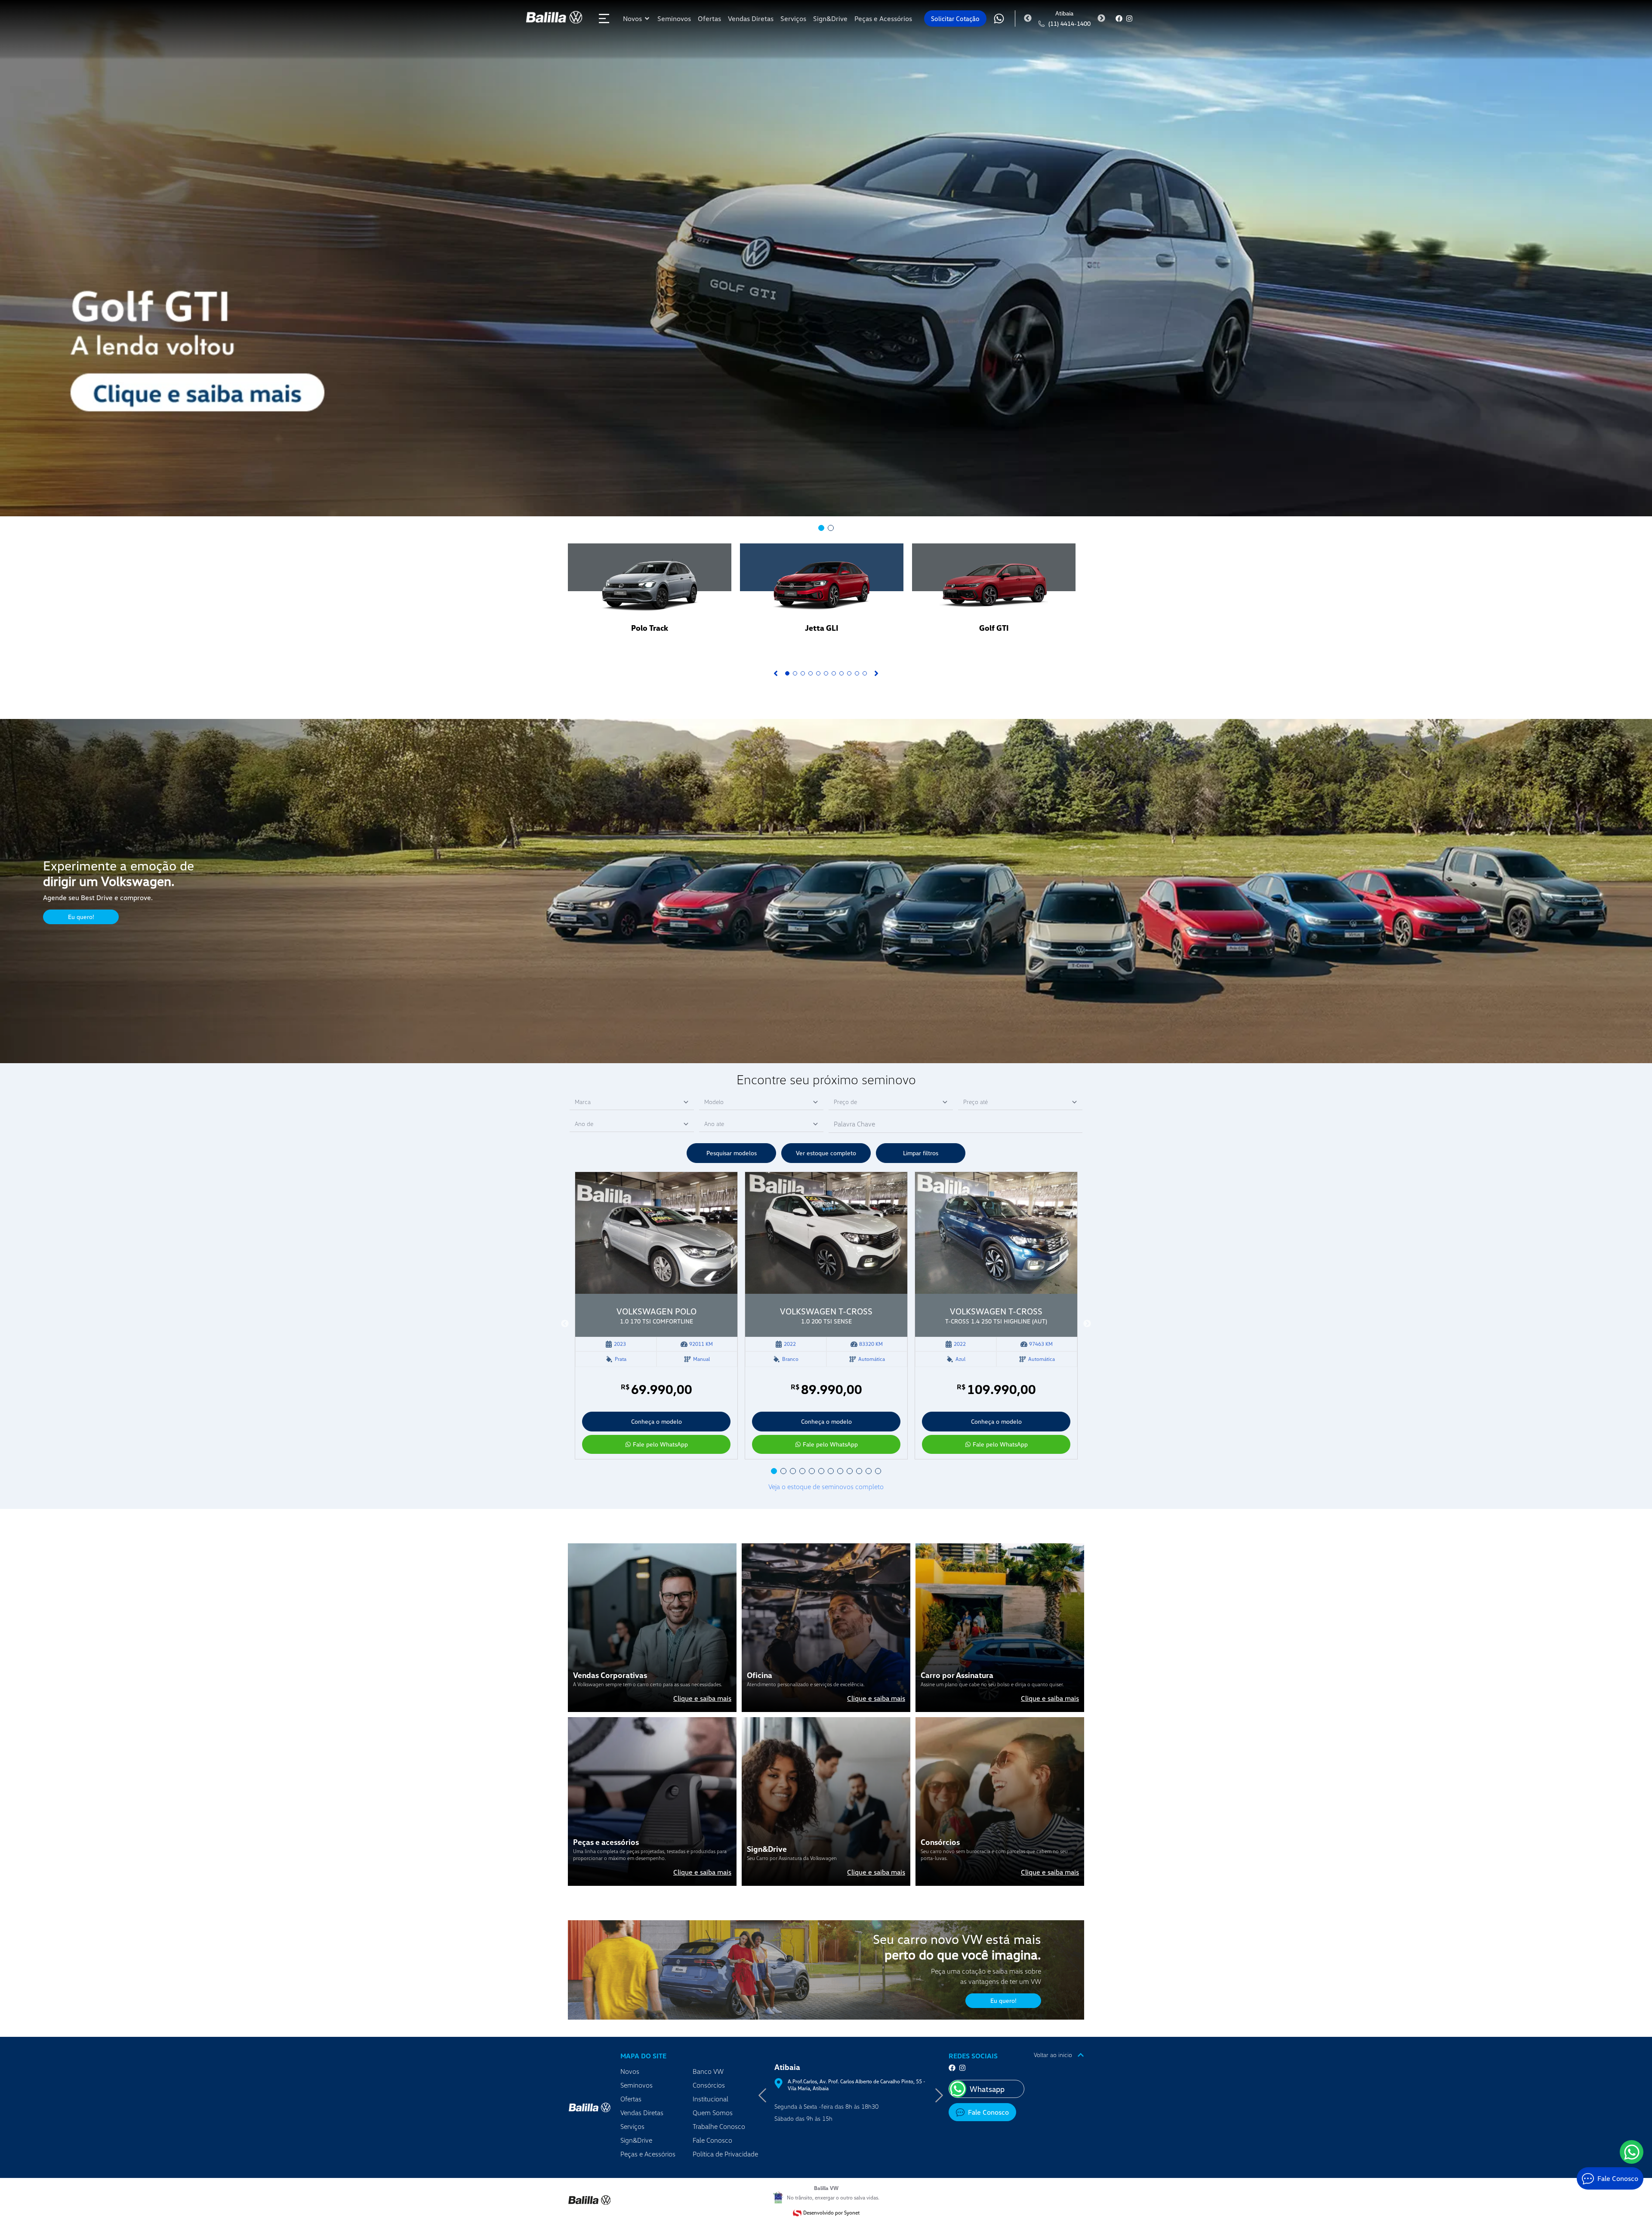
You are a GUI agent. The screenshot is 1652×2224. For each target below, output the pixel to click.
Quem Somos (713, 2113)
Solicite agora (611, 649)
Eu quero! (81, 917)
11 (865, 673)
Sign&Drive (636, 2140)
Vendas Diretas (642, 2113)
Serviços (632, 2126)
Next (1101, 19)
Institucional (710, 2099)
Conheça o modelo (656, 1421)
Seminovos (636, 2085)
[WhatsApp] (1632, 2152)
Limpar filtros (921, 1153)
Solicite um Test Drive (689, 649)
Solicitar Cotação (955, 19)
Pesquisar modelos (732, 1153)
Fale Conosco (712, 2140)
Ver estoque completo (826, 1153)
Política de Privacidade (725, 2154)
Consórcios (709, 2085)
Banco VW (708, 2071)
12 (878, 1471)
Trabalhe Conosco (719, 2126)
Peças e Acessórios (648, 2154)
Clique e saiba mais (702, 1698)
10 (857, 673)
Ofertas (631, 2099)
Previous (1028, 19)
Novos (630, 2071)
